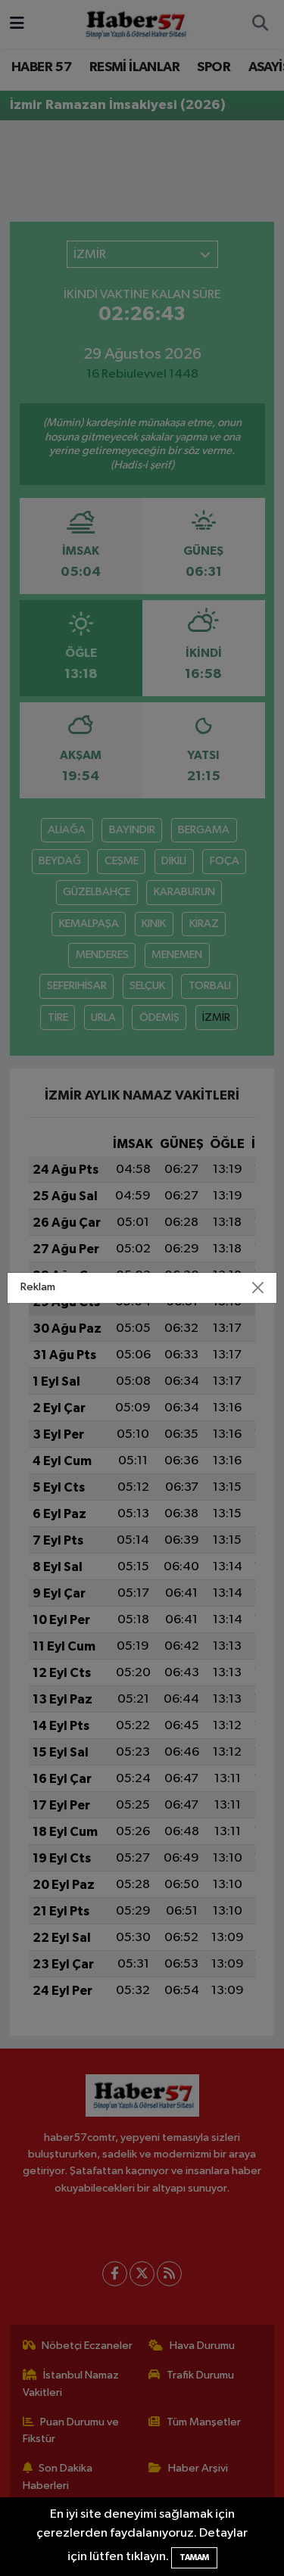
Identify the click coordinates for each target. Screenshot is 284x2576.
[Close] (257, 1288)
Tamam (194, 2557)
